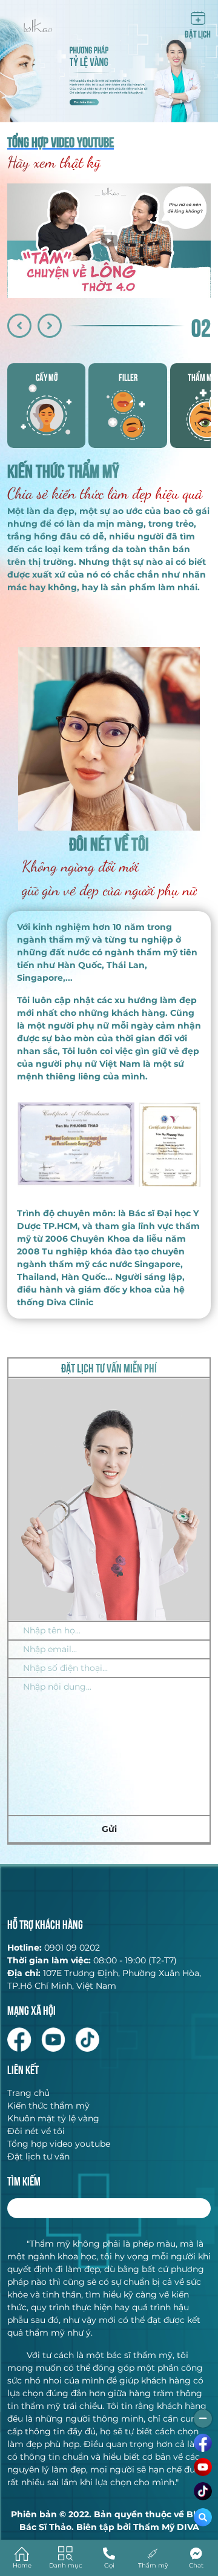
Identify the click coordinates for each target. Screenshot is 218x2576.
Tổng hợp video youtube (59, 2144)
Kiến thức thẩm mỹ (48, 2106)
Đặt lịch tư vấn (38, 2156)
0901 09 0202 (72, 1948)
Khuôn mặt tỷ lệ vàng (53, 2118)
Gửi (109, 1829)
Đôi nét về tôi (36, 2131)
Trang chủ (28, 2093)
